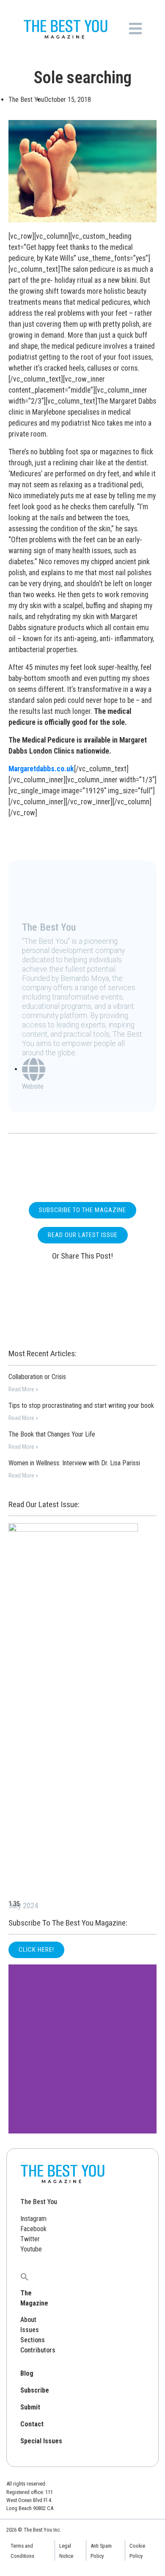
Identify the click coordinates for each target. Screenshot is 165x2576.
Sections (33, 2340)
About (28, 2320)
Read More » (23, 1389)
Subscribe (35, 2390)
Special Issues (41, 2441)
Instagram (33, 2219)
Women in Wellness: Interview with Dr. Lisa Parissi (74, 1463)
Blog (27, 2373)
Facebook (33, 2229)
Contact (32, 2424)
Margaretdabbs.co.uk (41, 769)
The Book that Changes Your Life (52, 1434)
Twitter (30, 2239)
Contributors (38, 2350)
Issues (30, 2330)
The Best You (39, 2202)
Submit (30, 2407)
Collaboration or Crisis (37, 1377)
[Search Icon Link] (25, 2276)
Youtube (31, 2249)
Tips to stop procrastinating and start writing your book (81, 1405)
